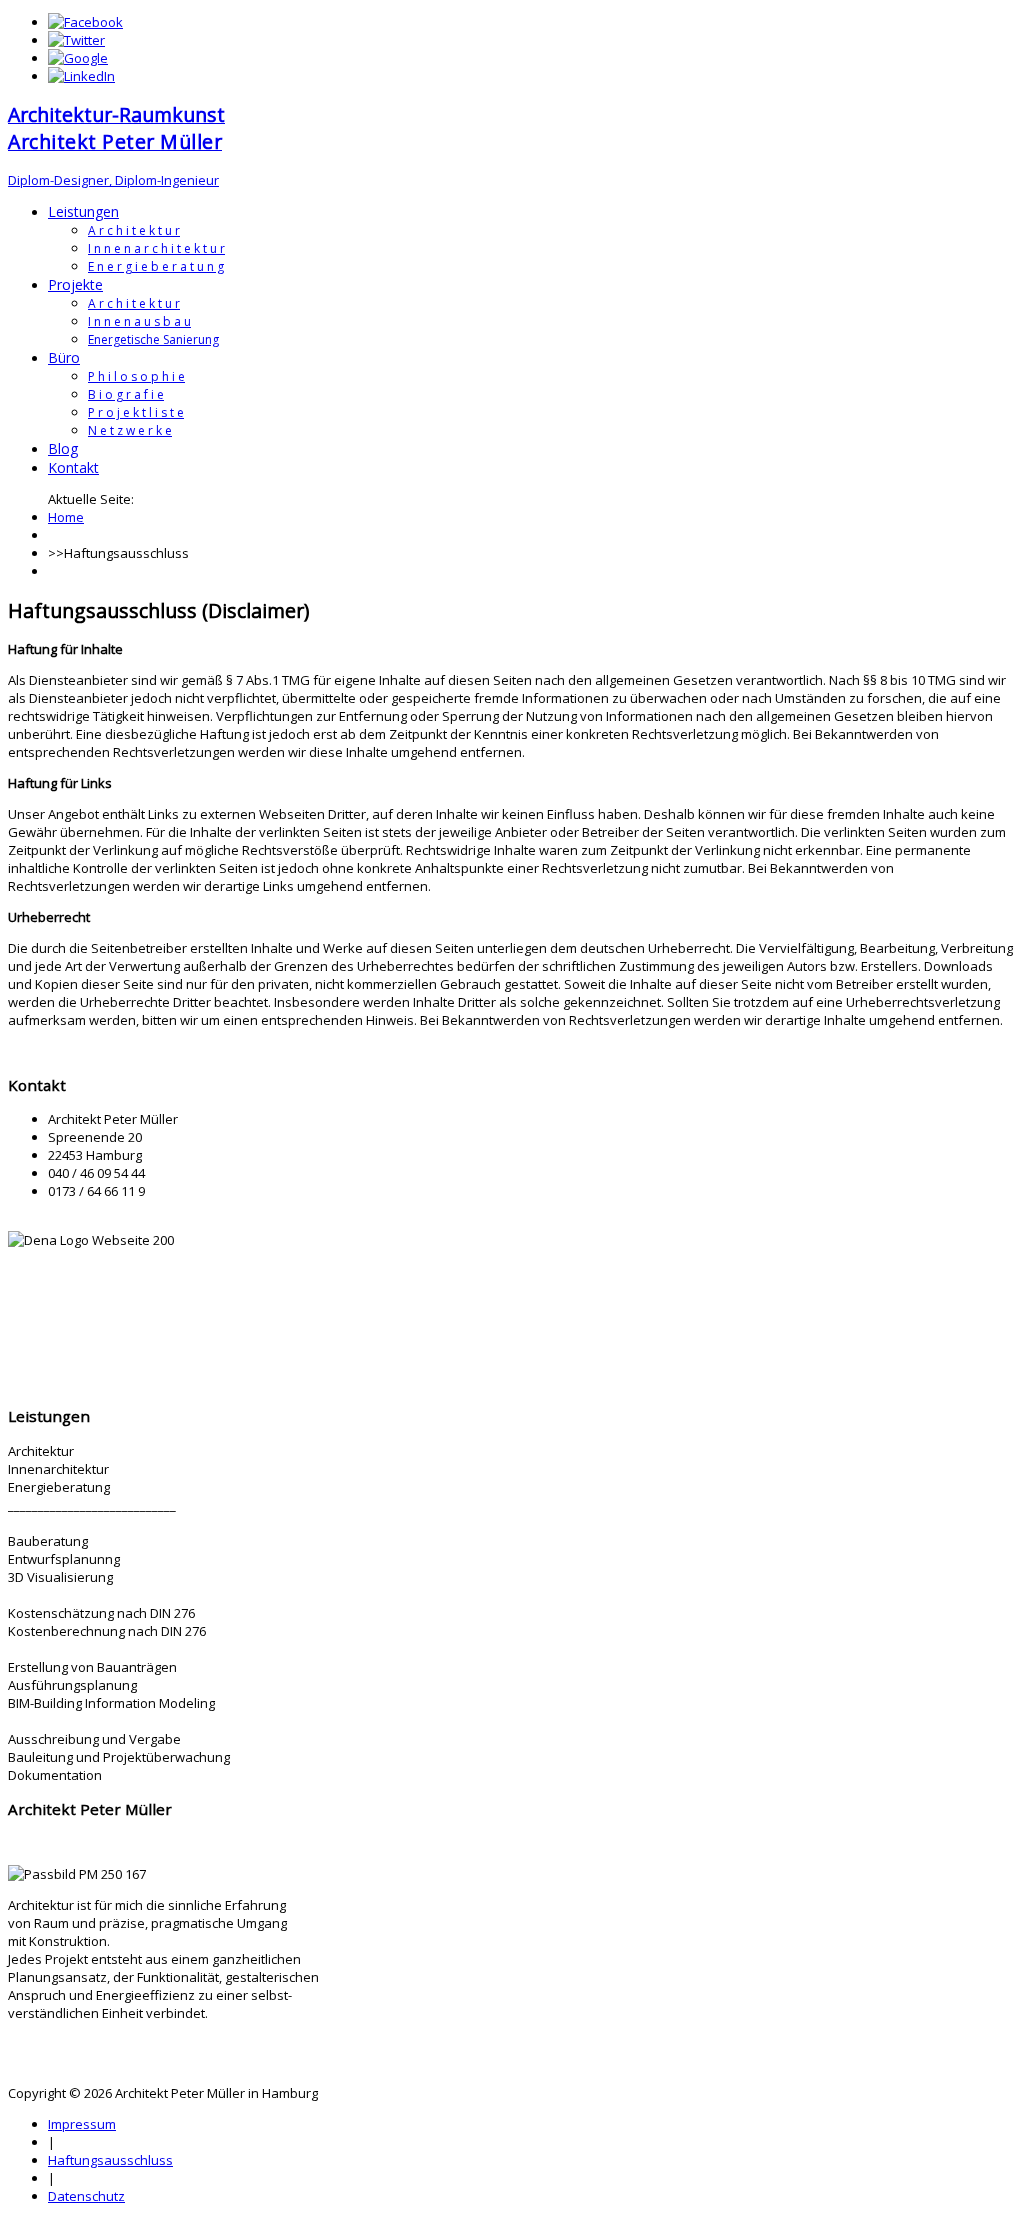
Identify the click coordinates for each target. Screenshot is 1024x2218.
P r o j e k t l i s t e (136, 412)
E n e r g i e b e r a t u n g (156, 266)
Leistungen (83, 211)
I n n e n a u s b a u (139, 321)
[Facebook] (85, 22)
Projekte (75, 284)
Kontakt (73, 467)
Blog (63, 448)
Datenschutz (86, 2196)
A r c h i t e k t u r (134, 230)
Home (66, 517)
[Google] (78, 58)
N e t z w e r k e (130, 430)
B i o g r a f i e (126, 394)
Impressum (82, 2124)
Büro (64, 357)
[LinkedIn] (81, 76)
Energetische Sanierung (153, 339)
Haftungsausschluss (110, 2160)
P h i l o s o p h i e (136, 376)
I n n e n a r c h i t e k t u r (156, 248)
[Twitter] (76, 40)
